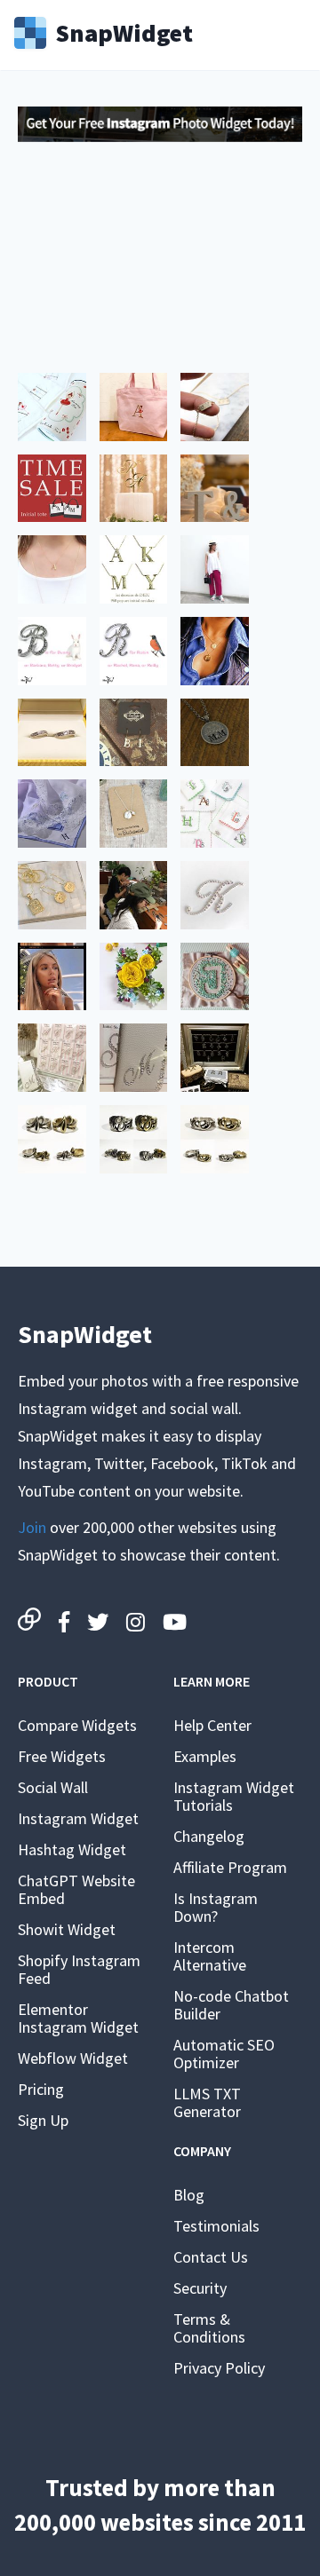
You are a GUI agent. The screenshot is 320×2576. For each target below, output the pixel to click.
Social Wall (53, 1787)
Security (200, 2288)
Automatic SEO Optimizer (224, 2054)
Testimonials (216, 2226)
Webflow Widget (73, 2058)
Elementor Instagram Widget (78, 2018)
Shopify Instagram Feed (79, 1969)
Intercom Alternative (210, 1956)
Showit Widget (67, 1929)
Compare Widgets (77, 1725)
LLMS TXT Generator (207, 2102)
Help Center (212, 1725)
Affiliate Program (230, 1867)
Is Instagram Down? (216, 1907)
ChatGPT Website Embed (76, 1889)
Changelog (209, 1836)
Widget (124, 31)
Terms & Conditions (209, 2328)
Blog (189, 2195)
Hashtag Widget (72, 1849)
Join (32, 1527)
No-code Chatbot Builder (231, 2005)
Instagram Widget (78, 1818)
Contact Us (211, 2257)
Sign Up (43, 2120)
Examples (205, 1756)
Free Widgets (62, 1756)
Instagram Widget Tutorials (234, 1796)
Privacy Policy (219, 2368)
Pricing (41, 2089)
